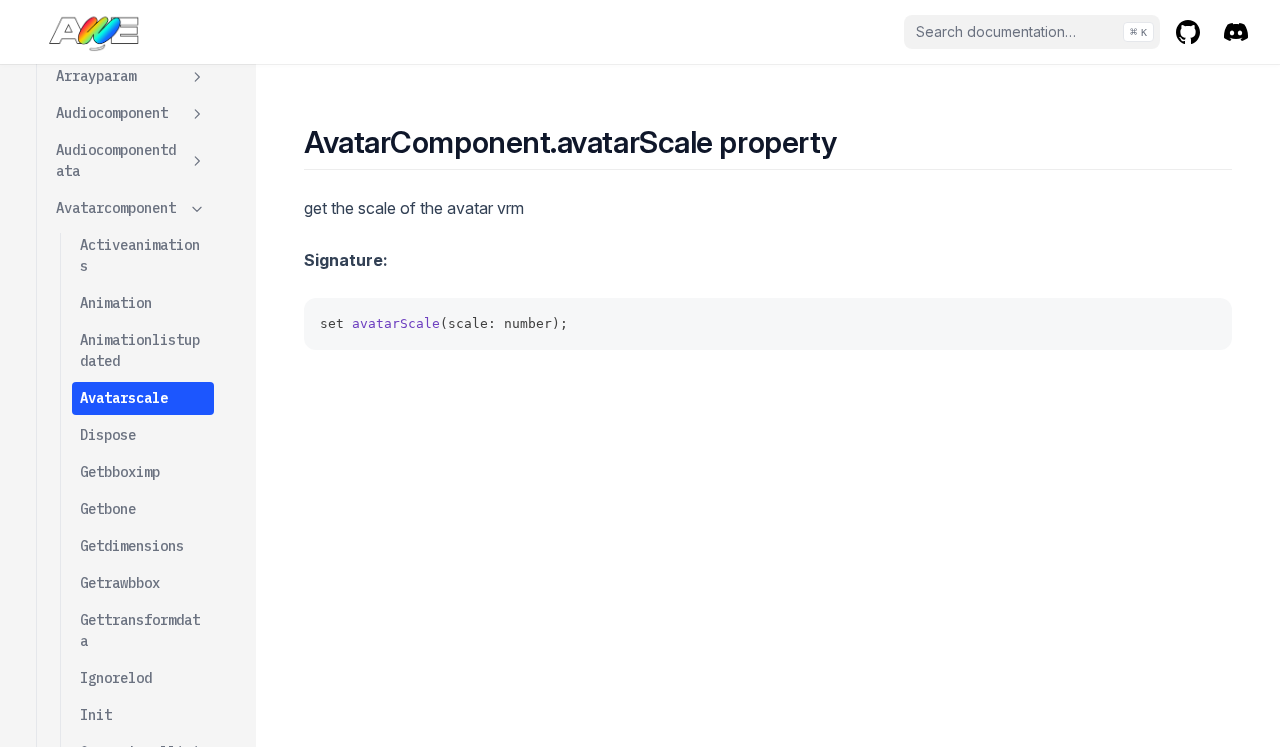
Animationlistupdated (140, 350)
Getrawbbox (120, 583)
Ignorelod (116, 678)
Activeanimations (140, 255)
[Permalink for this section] (854, 142)
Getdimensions (132, 546)
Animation (116, 303)
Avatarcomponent (116, 208)
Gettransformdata (140, 630)
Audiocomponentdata (116, 160)
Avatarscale (124, 398)
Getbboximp (120, 472)
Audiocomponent (112, 113)
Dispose (108, 435)
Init (96, 715)
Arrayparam (96, 76)
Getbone (108, 509)
